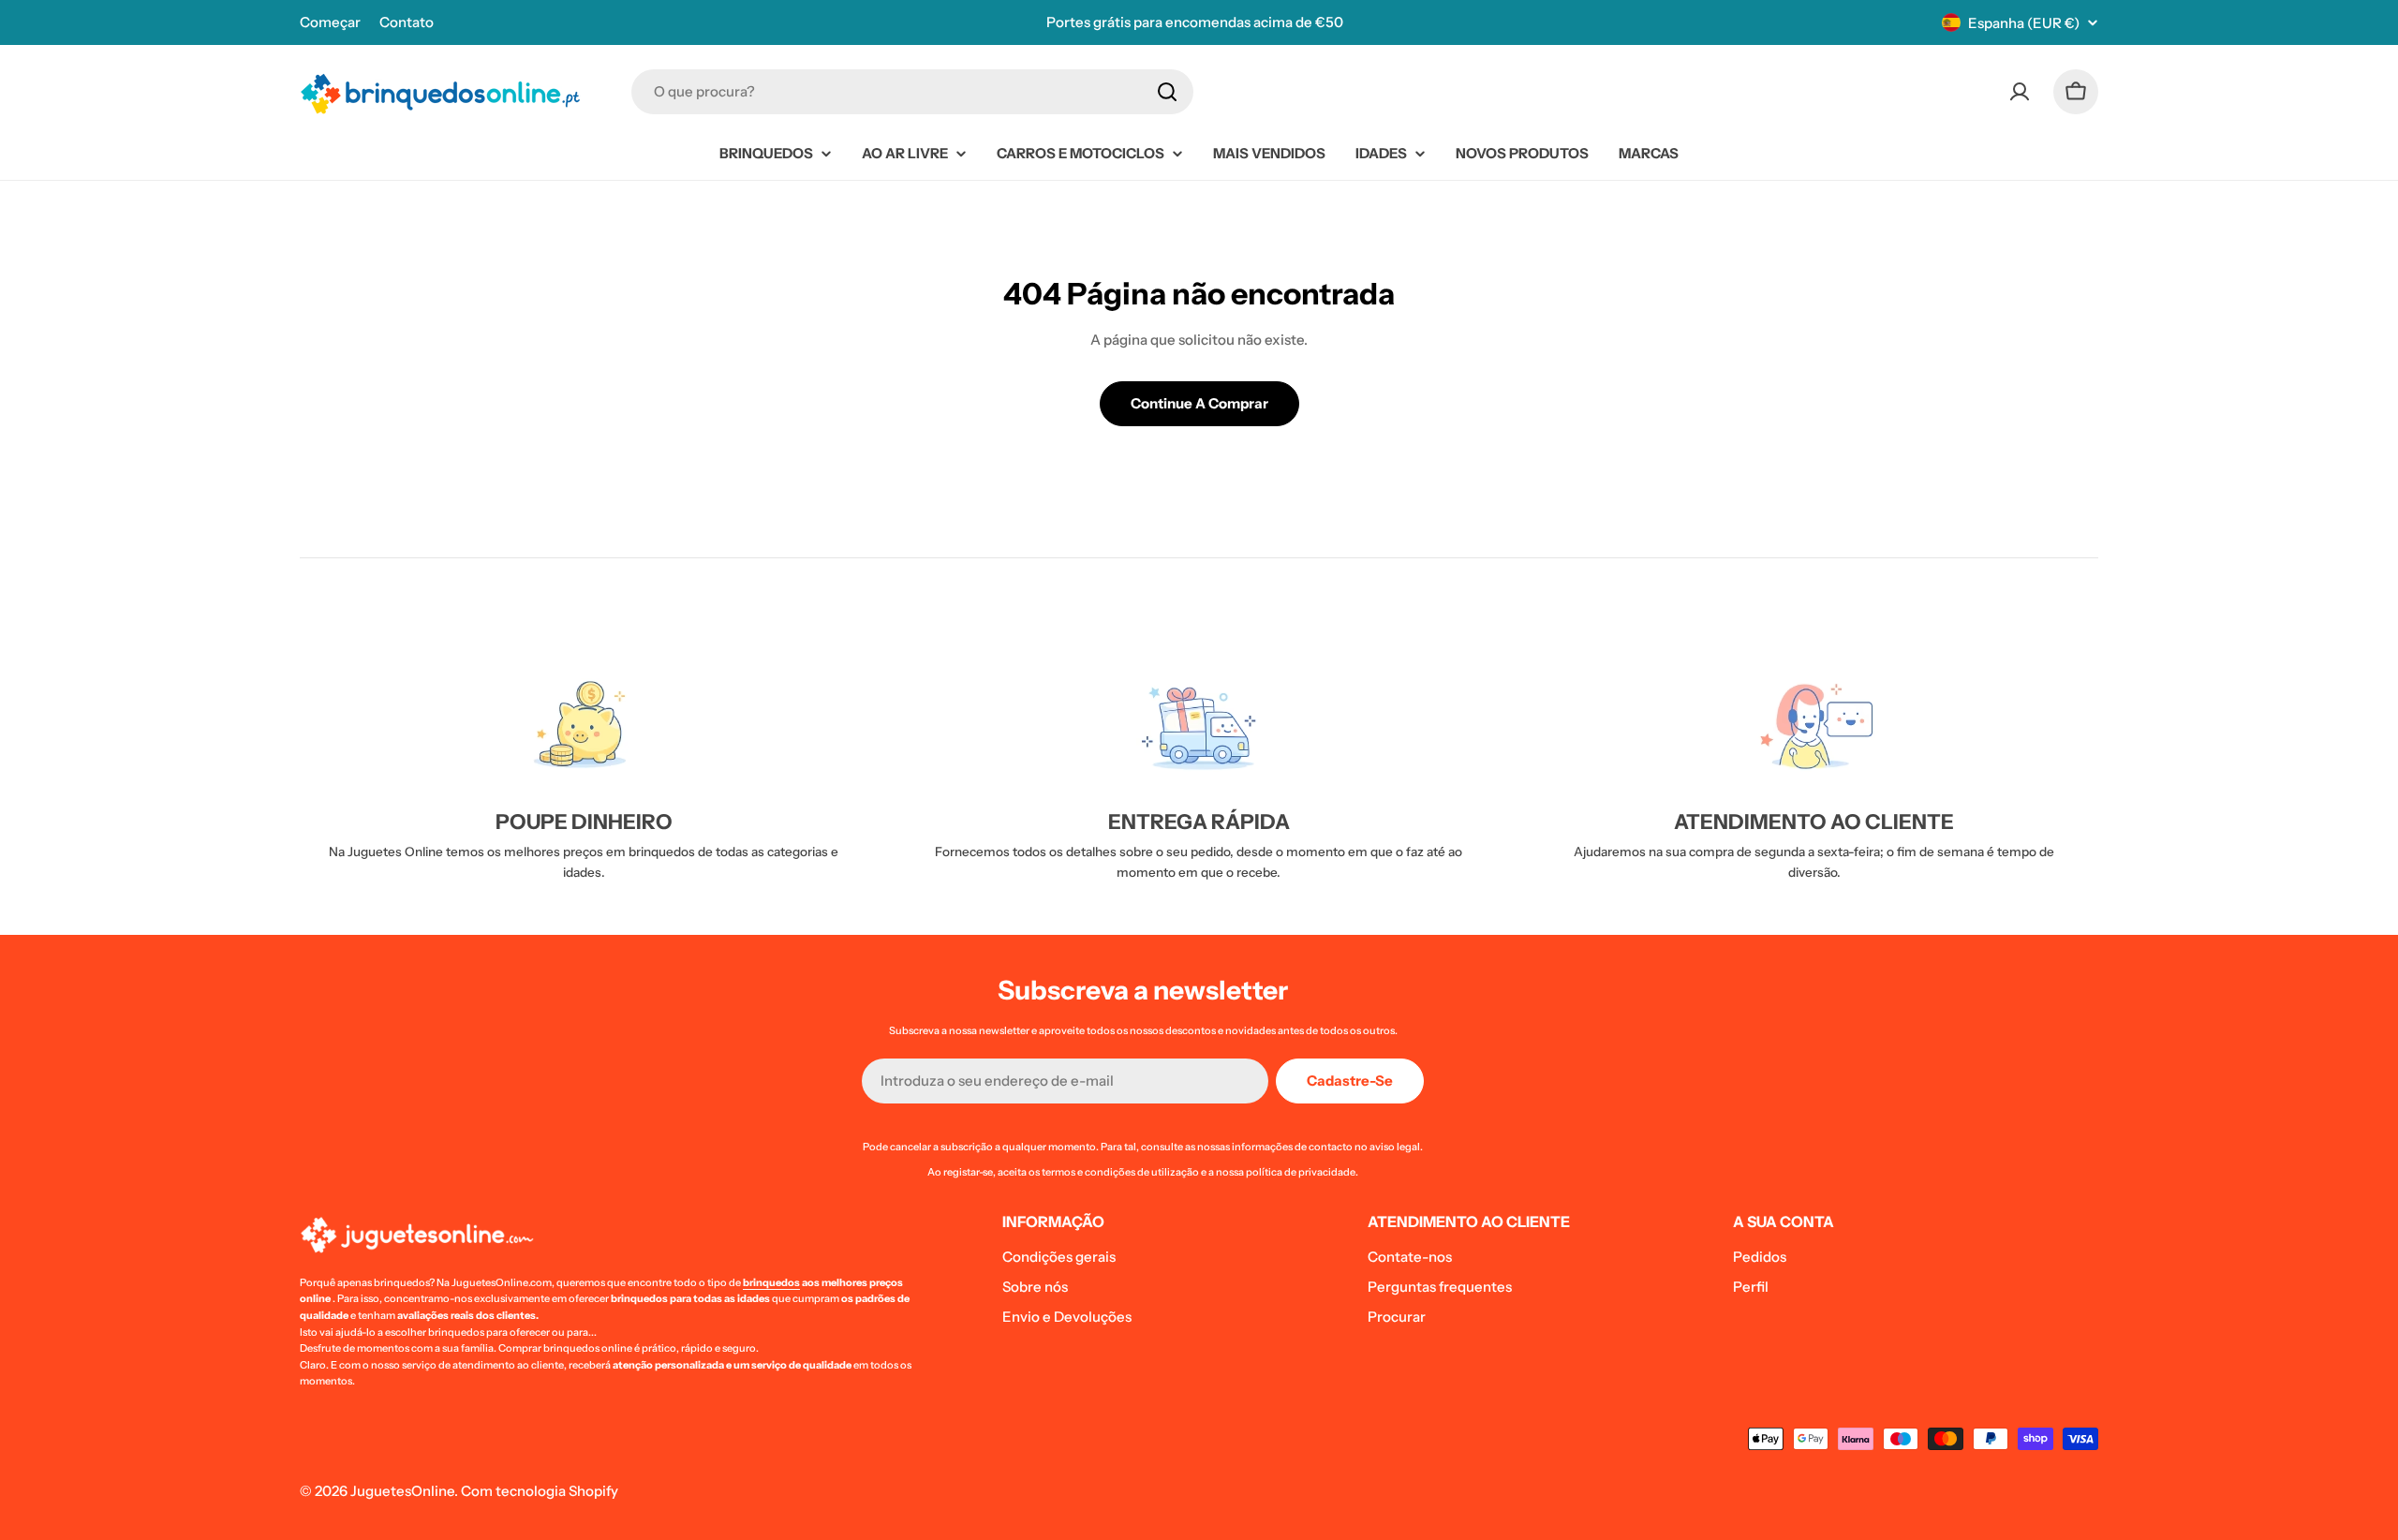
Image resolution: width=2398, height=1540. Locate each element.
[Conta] (2020, 92)
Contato (407, 22)
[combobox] (912, 92)
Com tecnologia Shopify (540, 1491)
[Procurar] (1167, 92)
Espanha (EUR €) (2024, 23)
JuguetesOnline (402, 1491)
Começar (330, 22)
